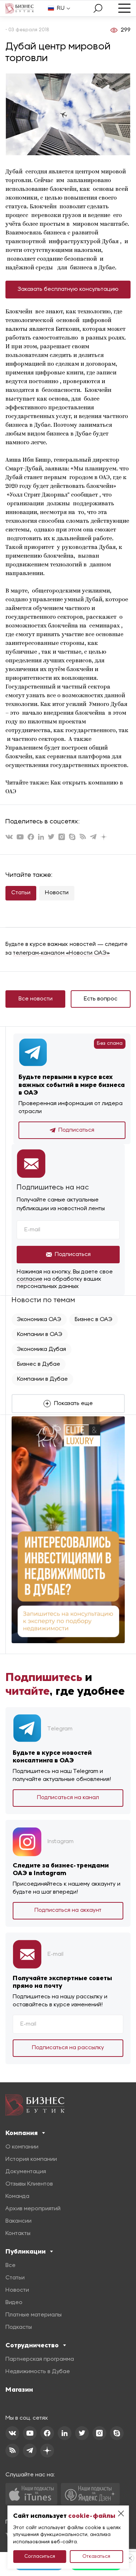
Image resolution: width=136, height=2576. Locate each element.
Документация (26, 2172)
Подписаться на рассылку (68, 2048)
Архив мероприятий (33, 2209)
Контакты (18, 2234)
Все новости (36, 999)
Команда (17, 2196)
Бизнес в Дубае (39, 1364)
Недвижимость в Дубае (38, 2372)
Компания (22, 2133)
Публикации (26, 2251)
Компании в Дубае (42, 1379)
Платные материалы (34, 2315)
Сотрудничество (32, 2345)
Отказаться (96, 2557)
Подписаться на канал (68, 1798)
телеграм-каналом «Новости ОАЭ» (61, 953)
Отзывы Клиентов (29, 2184)
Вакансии (18, 2221)
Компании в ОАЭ (40, 1335)
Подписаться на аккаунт (68, 1910)
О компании (22, 2147)
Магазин (19, 2390)
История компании (31, 2159)
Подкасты (19, 2327)
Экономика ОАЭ (39, 1320)
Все (11, 2266)
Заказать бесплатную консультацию (68, 289)
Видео (14, 2303)
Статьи (21, 893)
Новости (57, 893)
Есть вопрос (101, 999)
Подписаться (76, 1130)
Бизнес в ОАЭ (94, 1320)
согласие (30, 1279)
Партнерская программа (40, 2359)
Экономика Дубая (42, 1349)
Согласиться (40, 2557)
